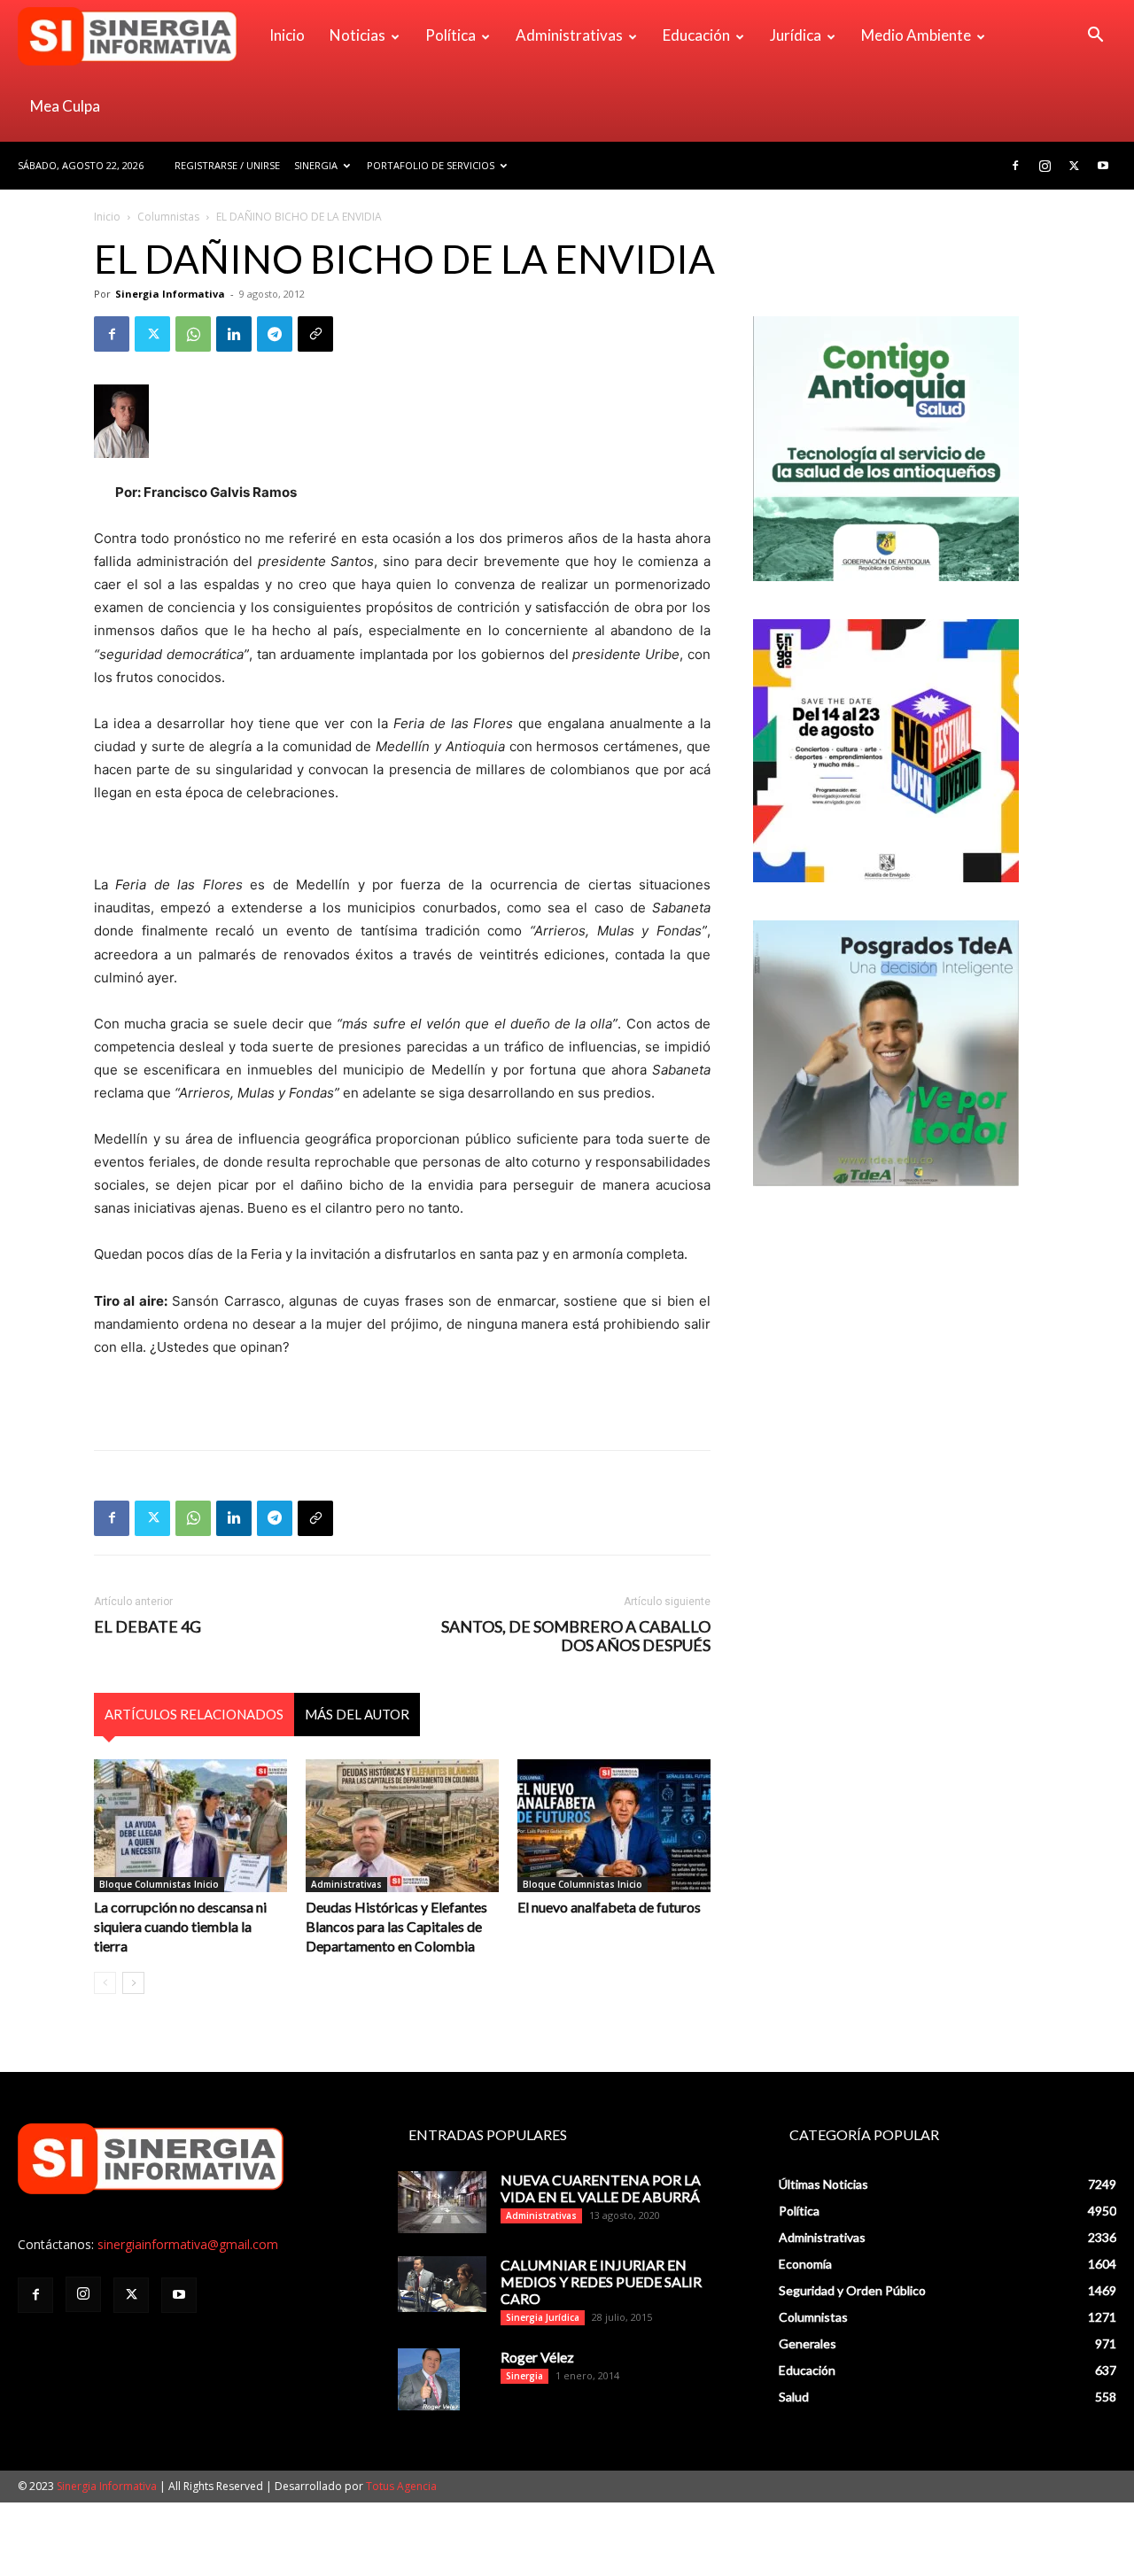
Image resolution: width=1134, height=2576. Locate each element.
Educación (696, 35)
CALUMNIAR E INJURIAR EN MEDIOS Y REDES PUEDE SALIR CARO (601, 2281)
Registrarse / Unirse (227, 165)
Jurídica (796, 35)
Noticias (357, 35)
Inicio (287, 35)
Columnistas (168, 217)
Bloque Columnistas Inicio (159, 1884)
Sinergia (316, 165)
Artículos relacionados (194, 1714)
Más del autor (357, 1714)
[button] (1095, 37)
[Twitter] (1074, 166)
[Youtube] (1103, 166)
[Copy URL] (315, 334)
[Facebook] (1015, 166)
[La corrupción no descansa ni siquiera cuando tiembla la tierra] (190, 1826)
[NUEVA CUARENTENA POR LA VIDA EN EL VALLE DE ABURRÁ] (442, 2202)
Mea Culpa (65, 106)
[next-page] (133, 1983)
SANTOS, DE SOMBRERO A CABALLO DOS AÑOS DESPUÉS (576, 1636)
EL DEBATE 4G (148, 1627)
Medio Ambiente (916, 35)
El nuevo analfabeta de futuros (609, 1907)
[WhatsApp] (193, 334)
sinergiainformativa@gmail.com (188, 2244)
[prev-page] (105, 1983)
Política (450, 35)
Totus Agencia (401, 2486)
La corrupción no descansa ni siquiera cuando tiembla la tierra (180, 1926)
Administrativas (569, 35)
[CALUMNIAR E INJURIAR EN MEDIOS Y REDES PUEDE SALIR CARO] (442, 2284)
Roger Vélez (537, 2357)
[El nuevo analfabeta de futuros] (614, 1826)
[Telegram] (275, 334)
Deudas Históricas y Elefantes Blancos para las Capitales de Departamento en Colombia (396, 1926)
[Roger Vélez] (429, 2379)
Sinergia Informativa (170, 294)
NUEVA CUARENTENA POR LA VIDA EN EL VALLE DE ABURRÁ (601, 2188)
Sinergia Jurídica (543, 2317)
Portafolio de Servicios (431, 165)
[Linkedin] (234, 334)
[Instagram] (1045, 166)
